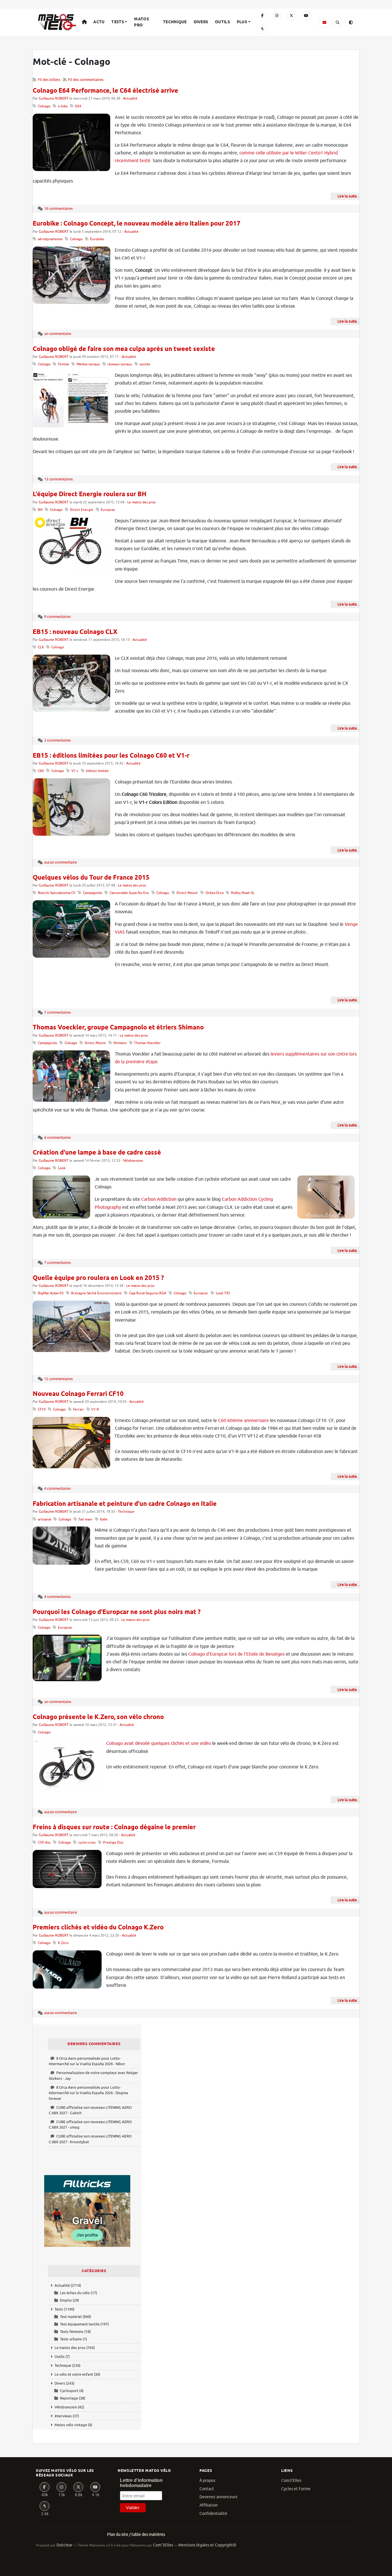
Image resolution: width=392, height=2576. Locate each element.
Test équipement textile (80, 2324)
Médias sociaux (88, 364)
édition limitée (97, 771)
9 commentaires (58, 617)
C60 (41, 771)
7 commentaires (58, 1012)
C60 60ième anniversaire (243, 1421)
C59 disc (44, 1843)
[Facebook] (262, 16)
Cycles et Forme (296, 2489)
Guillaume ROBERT (54, 99)
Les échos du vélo (75, 2293)
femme (64, 364)
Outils (222, 22)
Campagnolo (93, 893)
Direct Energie (82, 510)
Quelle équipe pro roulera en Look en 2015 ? (98, 1278)
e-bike (63, 106)
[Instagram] (277, 16)
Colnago (44, 106)
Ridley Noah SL (243, 893)
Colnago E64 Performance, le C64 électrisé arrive (105, 91)
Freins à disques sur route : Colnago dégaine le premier (114, 1828)
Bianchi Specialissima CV (57, 893)
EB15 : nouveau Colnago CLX (75, 632)
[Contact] (324, 22)
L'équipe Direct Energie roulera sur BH (90, 494)
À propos (207, 2481)
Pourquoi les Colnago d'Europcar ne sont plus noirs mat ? (117, 1612)
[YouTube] (306, 16)
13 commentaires (59, 479)
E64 (78, 106)
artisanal (44, 1519)
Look (62, 1168)
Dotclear (64, 2545)
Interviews (63, 2416)
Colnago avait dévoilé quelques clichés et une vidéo (159, 1743)
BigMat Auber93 (51, 1293)
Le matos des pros (141, 502)
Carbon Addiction (159, 1199)
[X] (292, 16)
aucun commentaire (61, 862)
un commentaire (58, 334)
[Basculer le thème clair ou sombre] (351, 22)
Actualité (130, 99)
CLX (41, 647)
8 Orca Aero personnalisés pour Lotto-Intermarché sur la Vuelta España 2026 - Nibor (87, 2061)
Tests (118, 22)
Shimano (120, 1043)
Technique (175, 22)
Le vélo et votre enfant (74, 2374)
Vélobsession (133, 1161)
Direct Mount (187, 893)
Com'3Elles (163, 2545)
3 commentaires (58, 740)
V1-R (95, 1410)
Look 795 (223, 1293)
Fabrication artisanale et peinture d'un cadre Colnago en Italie (125, 1504)
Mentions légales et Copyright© (207, 2545)
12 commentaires (59, 1379)
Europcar (108, 510)
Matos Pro (141, 22)
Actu (99, 22)
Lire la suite (347, 196)
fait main (86, 1519)
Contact (207, 2489)
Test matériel (71, 2317)
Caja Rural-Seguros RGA (148, 1293)
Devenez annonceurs (218, 2497)
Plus (242, 22)
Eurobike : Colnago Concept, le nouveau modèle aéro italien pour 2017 (137, 224)
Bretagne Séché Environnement (96, 1293)
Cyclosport (69, 2391)
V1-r (75, 771)
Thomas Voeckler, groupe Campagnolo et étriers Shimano (118, 1028)
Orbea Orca (215, 893)
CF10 (42, 1410)
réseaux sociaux (120, 364)
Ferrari (78, 1410)
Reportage (69, 2398)
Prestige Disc (113, 1843)
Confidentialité (213, 2514)
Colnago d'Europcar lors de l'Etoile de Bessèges (236, 1654)
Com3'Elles (291, 2481)
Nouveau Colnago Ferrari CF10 (78, 1394)
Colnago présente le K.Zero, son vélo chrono (98, 1717)
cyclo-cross (87, 1843)
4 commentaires (58, 1488)
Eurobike (97, 239)
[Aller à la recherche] (337, 22)
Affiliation (209, 2505)
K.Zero (63, 1943)
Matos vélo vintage (71, 2425)
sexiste (145, 364)
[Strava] (262, 29)
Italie (104, 1519)
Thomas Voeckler (147, 1043)
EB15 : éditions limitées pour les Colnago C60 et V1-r (111, 756)
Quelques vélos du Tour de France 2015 (91, 878)
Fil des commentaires (86, 80)
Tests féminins (72, 2332)
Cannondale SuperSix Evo (129, 893)
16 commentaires (59, 208)
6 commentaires (58, 1137)
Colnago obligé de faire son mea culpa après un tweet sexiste (124, 349)
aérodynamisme (50, 239)
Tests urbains (71, 2339)
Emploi (66, 2300)
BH (40, 510)
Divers (201, 22)
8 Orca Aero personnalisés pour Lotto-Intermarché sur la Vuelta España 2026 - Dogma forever (88, 2093)
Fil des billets (49, 80)
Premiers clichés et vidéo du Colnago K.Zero (98, 1928)
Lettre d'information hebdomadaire (141, 2483)
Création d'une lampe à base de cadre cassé (97, 1153)
